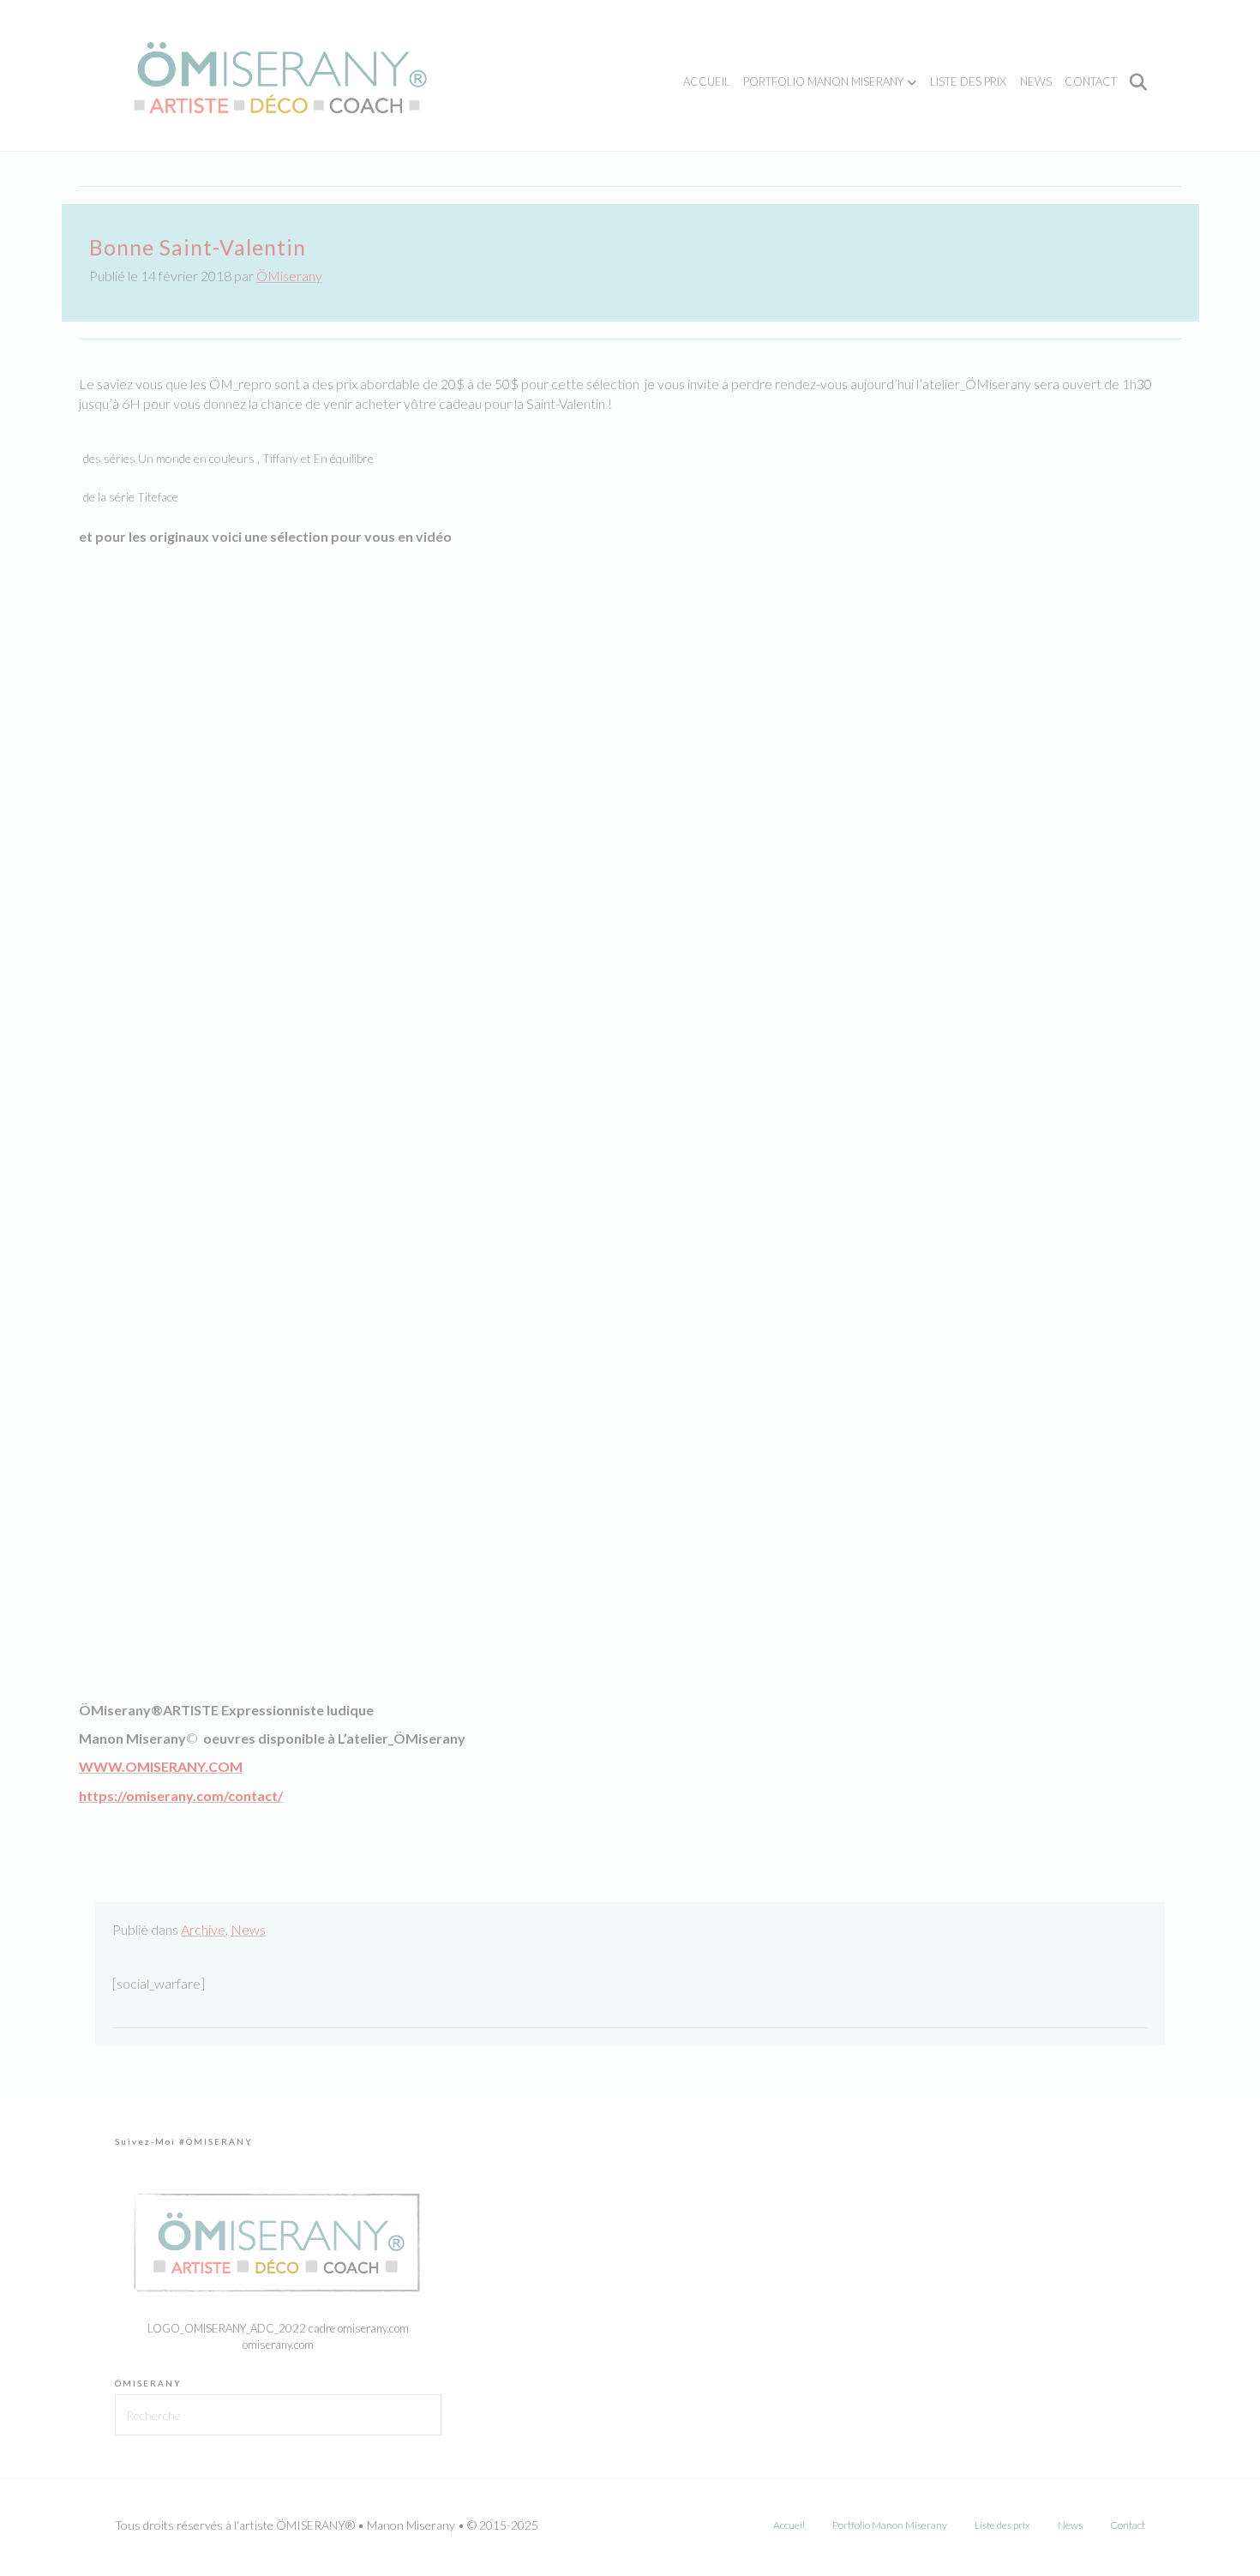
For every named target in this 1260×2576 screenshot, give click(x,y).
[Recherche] (1134, 82)
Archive (203, 1929)
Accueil (707, 81)
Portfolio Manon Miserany (823, 81)
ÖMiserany (289, 276)
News (1036, 81)
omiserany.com (278, 2345)
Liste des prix (968, 81)
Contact (1091, 81)
